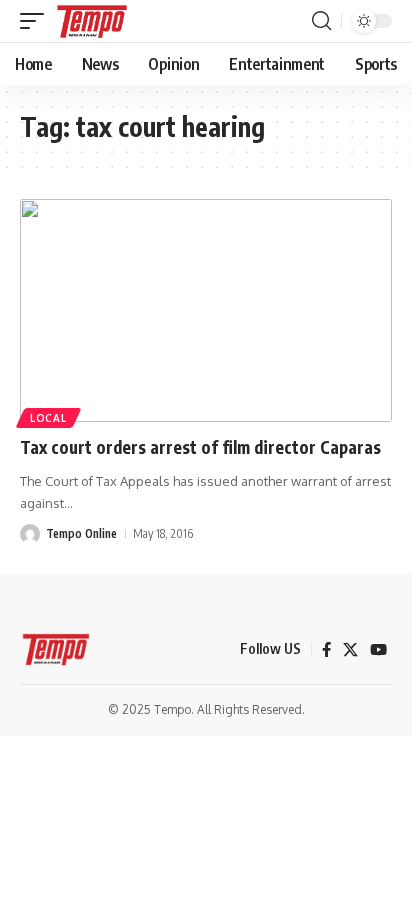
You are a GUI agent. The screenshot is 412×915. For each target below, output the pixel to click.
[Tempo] (92, 21)
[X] (350, 650)
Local (48, 418)
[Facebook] (326, 650)
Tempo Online (81, 533)
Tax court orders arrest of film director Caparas (200, 447)
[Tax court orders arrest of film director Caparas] (206, 310)
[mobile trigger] (37, 21)
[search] (321, 21)
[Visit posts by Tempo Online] (30, 534)
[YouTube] (378, 650)
